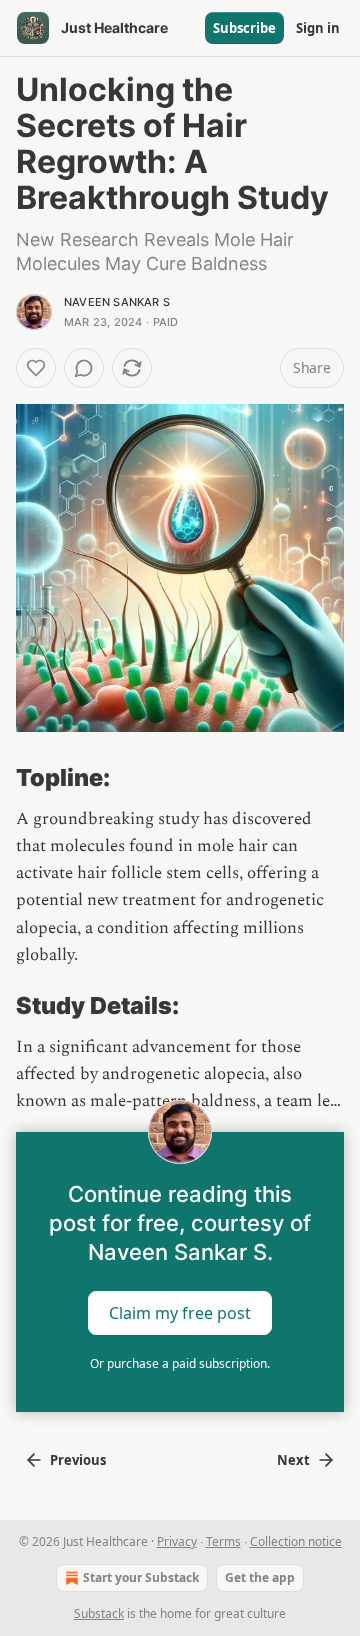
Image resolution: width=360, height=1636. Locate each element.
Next (293, 1460)
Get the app (260, 1577)
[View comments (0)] (84, 368)
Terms (223, 1541)
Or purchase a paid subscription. (180, 1363)
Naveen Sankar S (117, 302)
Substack (99, 1613)
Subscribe (244, 28)
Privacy (177, 1541)
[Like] (36, 368)
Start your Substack (141, 1577)
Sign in (318, 28)
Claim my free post (180, 1312)
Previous (78, 1460)
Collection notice (296, 1541)
